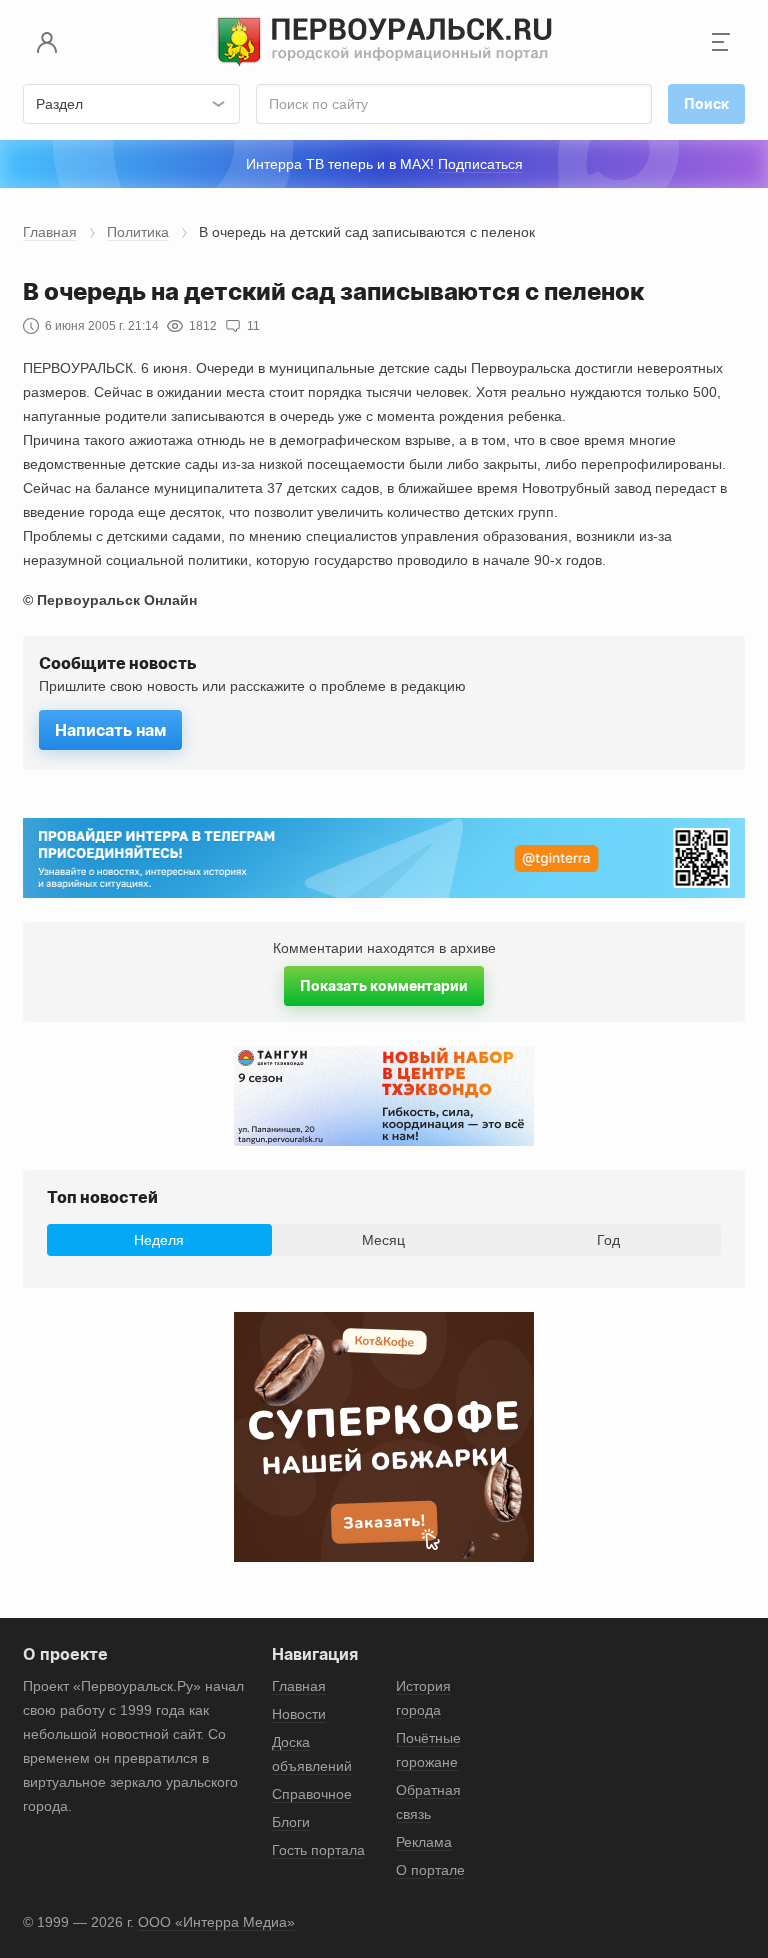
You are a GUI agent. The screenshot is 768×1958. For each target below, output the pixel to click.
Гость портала (318, 1850)
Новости (299, 1714)
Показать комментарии (384, 985)
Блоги (291, 1822)
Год (608, 1240)
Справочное (312, 1794)
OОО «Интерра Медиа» (216, 1922)
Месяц (383, 1240)
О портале (430, 1870)
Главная (50, 232)
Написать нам (110, 730)
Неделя (159, 1240)
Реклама (424, 1842)
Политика (138, 232)
